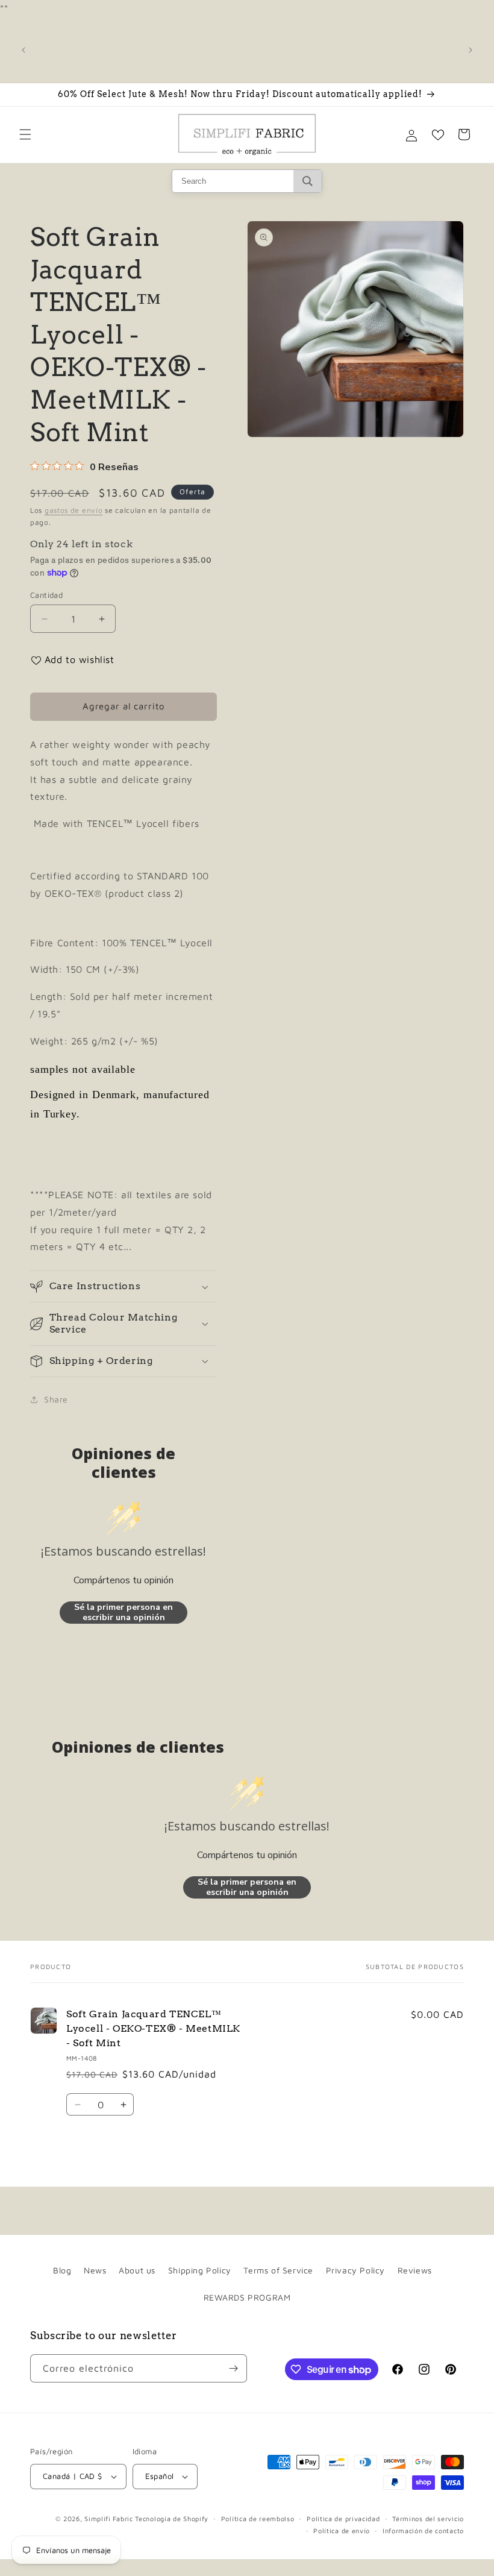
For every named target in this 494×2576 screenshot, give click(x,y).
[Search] (308, 181)
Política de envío (342, 2530)
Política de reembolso (258, 2518)
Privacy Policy (355, 2270)
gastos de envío (74, 510)
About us (137, 2270)
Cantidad (46, 595)
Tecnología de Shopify (172, 2518)
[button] (25, 134)
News (95, 2270)
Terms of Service (278, 2270)
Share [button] (56, 1399)
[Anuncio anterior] (23, 50)
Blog (62, 2270)
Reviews (415, 2270)
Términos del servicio (428, 2518)
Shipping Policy (200, 2270)
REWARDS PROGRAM (247, 2297)
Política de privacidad (343, 2518)
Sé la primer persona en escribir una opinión (123, 1613)
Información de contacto (423, 2530)
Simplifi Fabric (109, 2518)
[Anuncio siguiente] (471, 50)
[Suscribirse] (233, 2368)
